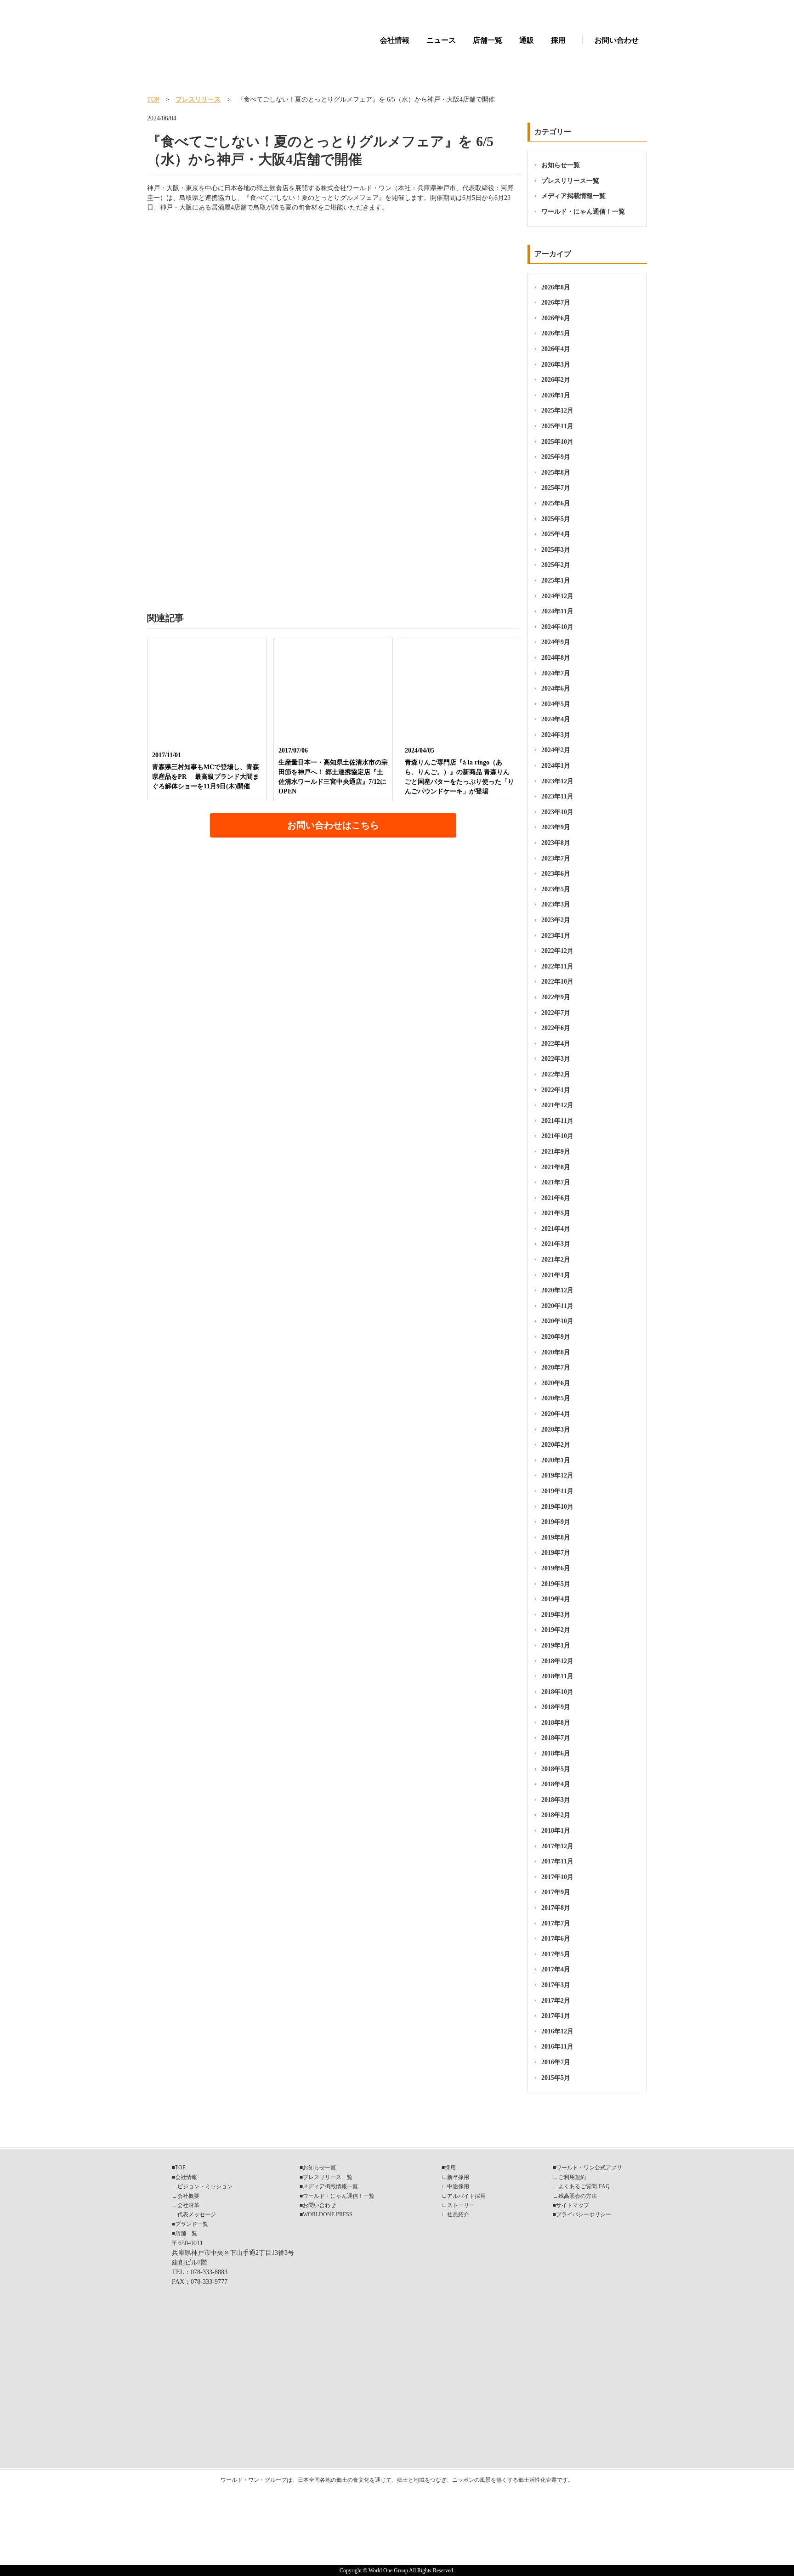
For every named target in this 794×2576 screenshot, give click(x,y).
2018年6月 (556, 1753)
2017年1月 (556, 2016)
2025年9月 (556, 457)
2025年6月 (556, 503)
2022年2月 (556, 1074)
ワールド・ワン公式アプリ (589, 2168)
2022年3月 (556, 1059)
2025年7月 (556, 488)
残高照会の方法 (578, 2196)
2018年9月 (556, 1707)
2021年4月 (556, 1229)
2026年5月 (556, 333)
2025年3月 (556, 550)
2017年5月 (556, 1954)
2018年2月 (556, 1815)
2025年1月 (556, 580)
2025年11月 (557, 426)
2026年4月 (556, 349)
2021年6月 (556, 1198)
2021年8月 (556, 1167)
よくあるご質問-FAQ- (585, 2186)
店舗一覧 (488, 40)
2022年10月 (557, 982)
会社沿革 (188, 2205)
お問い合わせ (617, 40)
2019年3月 (556, 1615)
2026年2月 (556, 380)
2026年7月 (556, 303)
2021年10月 (557, 1136)
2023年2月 (556, 920)
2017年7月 (556, 1923)
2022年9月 (556, 997)
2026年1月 (556, 395)
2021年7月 (556, 1182)
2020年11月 (557, 1306)
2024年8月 (556, 658)
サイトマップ (573, 2205)
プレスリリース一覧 (570, 181)
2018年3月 (556, 1800)
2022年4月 (556, 1044)
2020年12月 (557, 1290)
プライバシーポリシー (584, 2214)
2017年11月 (557, 1861)
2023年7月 (556, 858)
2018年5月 (556, 1769)
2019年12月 (557, 1475)
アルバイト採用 (466, 2196)
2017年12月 (557, 1846)
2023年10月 (557, 812)
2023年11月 (557, 796)
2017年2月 (556, 2001)
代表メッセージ (197, 2214)
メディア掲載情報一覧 (573, 196)
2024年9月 (556, 642)
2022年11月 (557, 966)
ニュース (441, 40)
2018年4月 (556, 1784)
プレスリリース (198, 99)
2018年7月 (556, 1738)
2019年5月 (556, 1584)
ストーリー (461, 2205)
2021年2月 (556, 1260)
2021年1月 (556, 1275)
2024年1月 (556, 766)
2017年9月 (556, 1892)
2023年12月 (557, 781)
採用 (558, 40)
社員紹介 (458, 2214)
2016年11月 (557, 2047)
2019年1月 (556, 1645)
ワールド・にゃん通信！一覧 (583, 212)
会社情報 (395, 40)
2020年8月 (556, 1352)
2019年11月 (557, 1491)
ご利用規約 (572, 2177)
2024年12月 (557, 596)
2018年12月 (557, 1661)
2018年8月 (556, 1723)
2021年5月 (556, 1213)
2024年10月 (557, 627)
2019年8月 (556, 1537)
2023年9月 (556, 827)
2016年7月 (556, 2062)
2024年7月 (556, 673)
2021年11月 (557, 1121)
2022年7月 (556, 1013)
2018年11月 (557, 1676)
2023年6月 (556, 874)
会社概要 (188, 2196)
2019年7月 (556, 1553)
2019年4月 (556, 1599)
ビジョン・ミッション (205, 2186)
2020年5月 (556, 1398)
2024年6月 (556, 688)
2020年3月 (556, 1430)
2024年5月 (556, 704)
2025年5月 (556, 519)
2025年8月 (556, 473)
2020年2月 (556, 1445)
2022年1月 (556, 1090)
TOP (153, 99)
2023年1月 (556, 936)
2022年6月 (556, 1028)
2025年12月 (557, 410)
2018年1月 (556, 1831)
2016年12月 (557, 2031)
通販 (527, 40)
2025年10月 (557, 442)
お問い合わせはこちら (333, 825)
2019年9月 (556, 1522)
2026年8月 (556, 287)
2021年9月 (556, 1152)
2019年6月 (556, 1568)
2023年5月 (556, 889)
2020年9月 (556, 1337)
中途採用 (458, 2186)
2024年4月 (556, 719)
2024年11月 (557, 611)
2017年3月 (556, 1985)
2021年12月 (557, 1105)
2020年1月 (556, 1460)
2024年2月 (556, 750)
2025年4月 (556, 534)
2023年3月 (556, 904)
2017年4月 (556, 1969)
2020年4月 (556, 1414)
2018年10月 (557, 1692)
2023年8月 (556, 843)
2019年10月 (557, 1507)
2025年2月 (556, 565)
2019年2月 (556, 1630)
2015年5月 (556, 2078)
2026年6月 (556, 318)
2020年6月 (556, 1383)
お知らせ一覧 (561, 165)
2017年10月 (557, 1877)
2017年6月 (556, 1939)
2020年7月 (556, 1367)
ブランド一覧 (192, 2224)
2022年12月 (557, 951)
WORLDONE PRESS (328, 2214)
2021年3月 (556, 1244)
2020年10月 (557, 1321)
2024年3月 (556, 735)
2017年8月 (556, 1908)
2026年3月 (556, 365)
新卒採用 (458, 2177)
